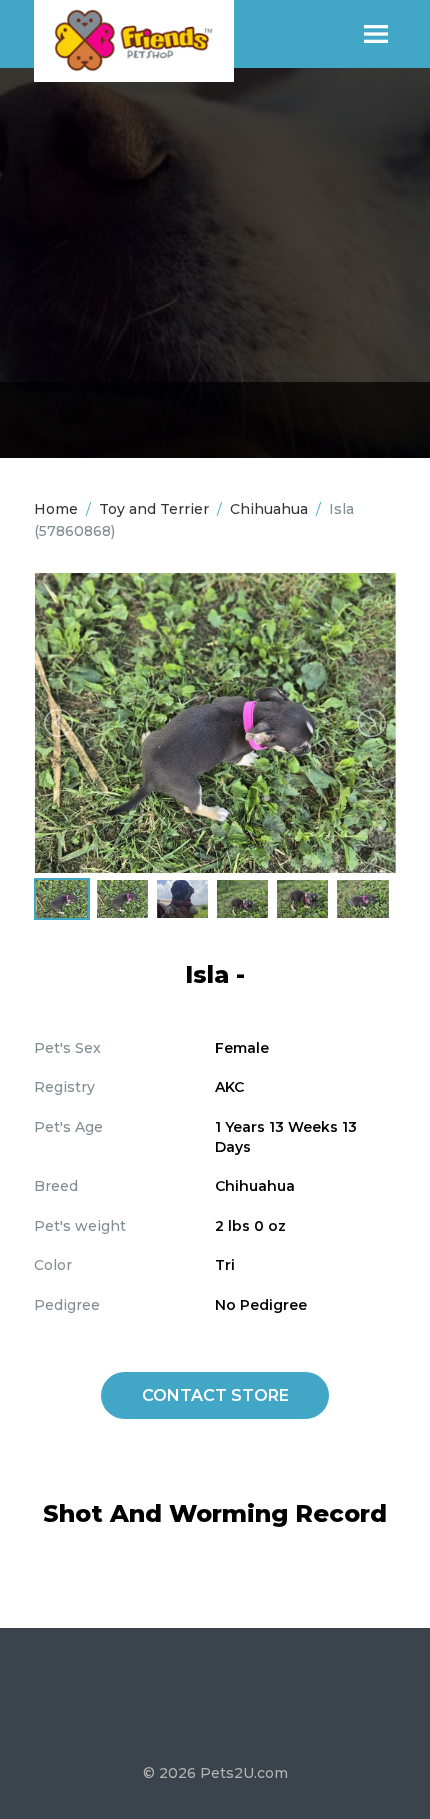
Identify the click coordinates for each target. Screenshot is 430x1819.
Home (56, 509)
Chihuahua (269, 509)
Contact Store (215, 1395)
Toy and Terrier (154, 509)
